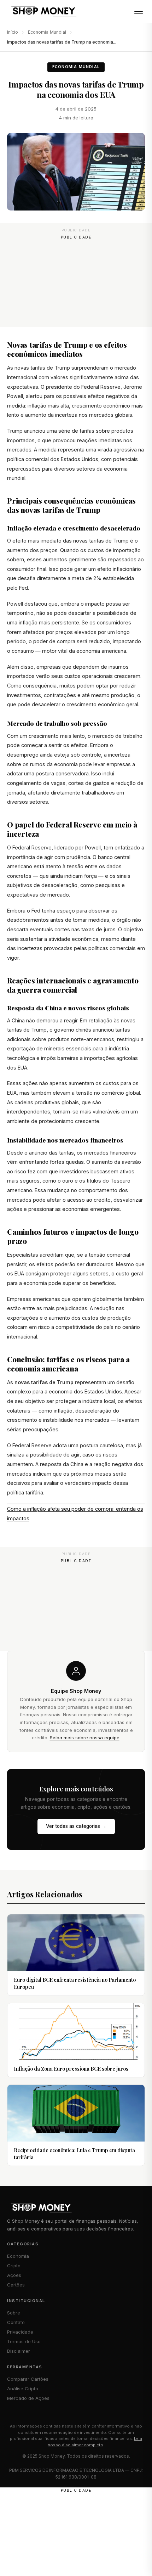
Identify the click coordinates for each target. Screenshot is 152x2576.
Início (13, 32)
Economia (18, 2256)
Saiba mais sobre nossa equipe (85, 1738)
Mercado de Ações (28, 2398)
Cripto (14, 2266)
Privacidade (20, 2332)
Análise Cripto (23, 2389)
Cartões (16, 2285)
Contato (16, 2322)
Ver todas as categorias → (76, 1826)
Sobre (14, 2313)
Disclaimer (19, 2351)
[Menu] (139, 11)
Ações (14, 2275)
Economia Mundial (47, 32)
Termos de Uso (24, 2341)
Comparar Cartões (28, 2379)
